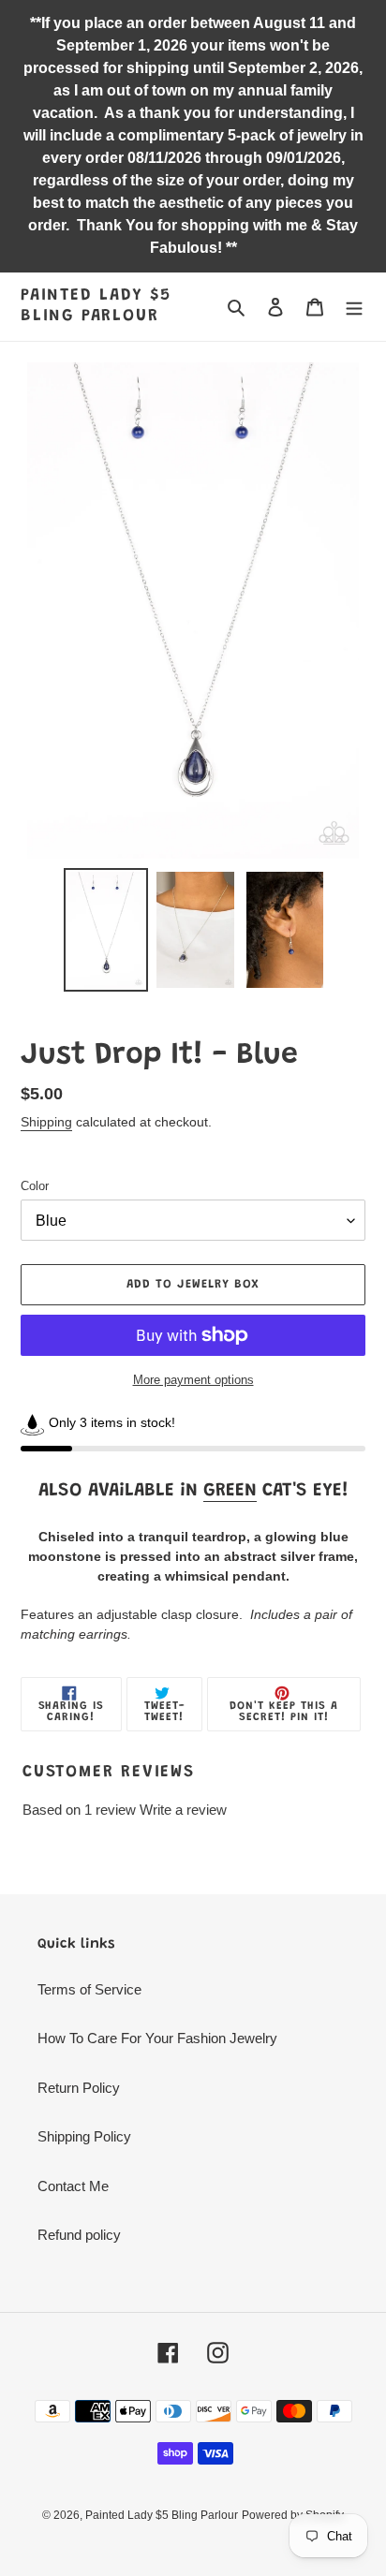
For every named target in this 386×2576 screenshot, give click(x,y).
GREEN (230, 1491)
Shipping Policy (84, 2136)
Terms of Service (89, 1989)
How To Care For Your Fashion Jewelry (157, 2038)
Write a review (183, 1810)
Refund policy (79, 2235)
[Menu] (354, 307)
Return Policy (79, 2088)
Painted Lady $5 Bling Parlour (96, 306)
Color (35, 1186)
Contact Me (73, 2186)
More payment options (193, 1380)
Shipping (46, 1122)
